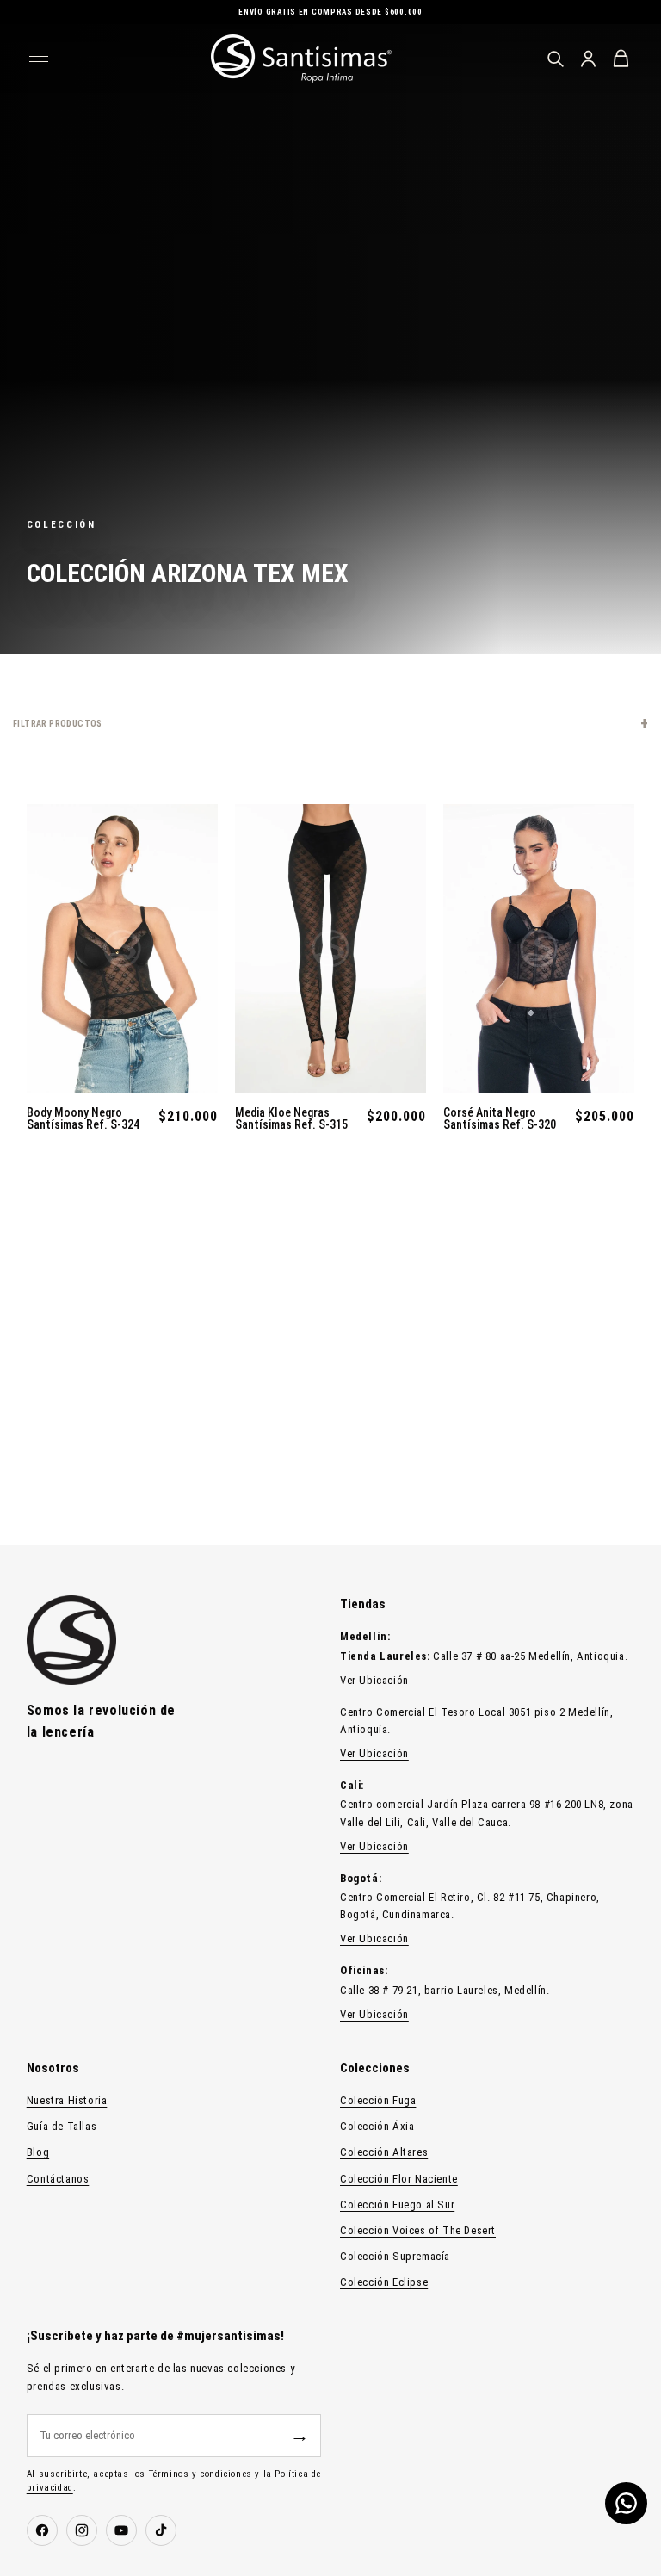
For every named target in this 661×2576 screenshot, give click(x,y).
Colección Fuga (378, 2100)
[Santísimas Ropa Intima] (301, 59)
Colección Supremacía (395, 2256)
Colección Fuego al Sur (397, 2204)
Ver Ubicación (374, 1680)
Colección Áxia (377, 2126)
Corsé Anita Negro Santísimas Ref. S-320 (500, 1119)
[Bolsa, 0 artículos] (621, 59)
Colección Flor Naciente (399, 2179)
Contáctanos (58, 2179)
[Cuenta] (588, 59)
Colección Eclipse (384, 2282)
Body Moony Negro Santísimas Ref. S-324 (83, 1119)
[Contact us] (626, 2503)
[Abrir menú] (41, 59)
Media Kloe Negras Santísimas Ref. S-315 (291, 1119)
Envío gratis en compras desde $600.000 (330, 12)
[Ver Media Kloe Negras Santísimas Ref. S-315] (331, 948)
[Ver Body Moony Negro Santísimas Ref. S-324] (123, 948)
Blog (38, 2152)
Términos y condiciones (201, 2474)
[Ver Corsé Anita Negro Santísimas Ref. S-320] (539, 948)
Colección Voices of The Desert (418, 2230)
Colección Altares (384, 2152)
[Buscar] (555, 59)
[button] (330, 723)
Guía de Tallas (62, 2126)
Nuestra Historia (67, 2100)
